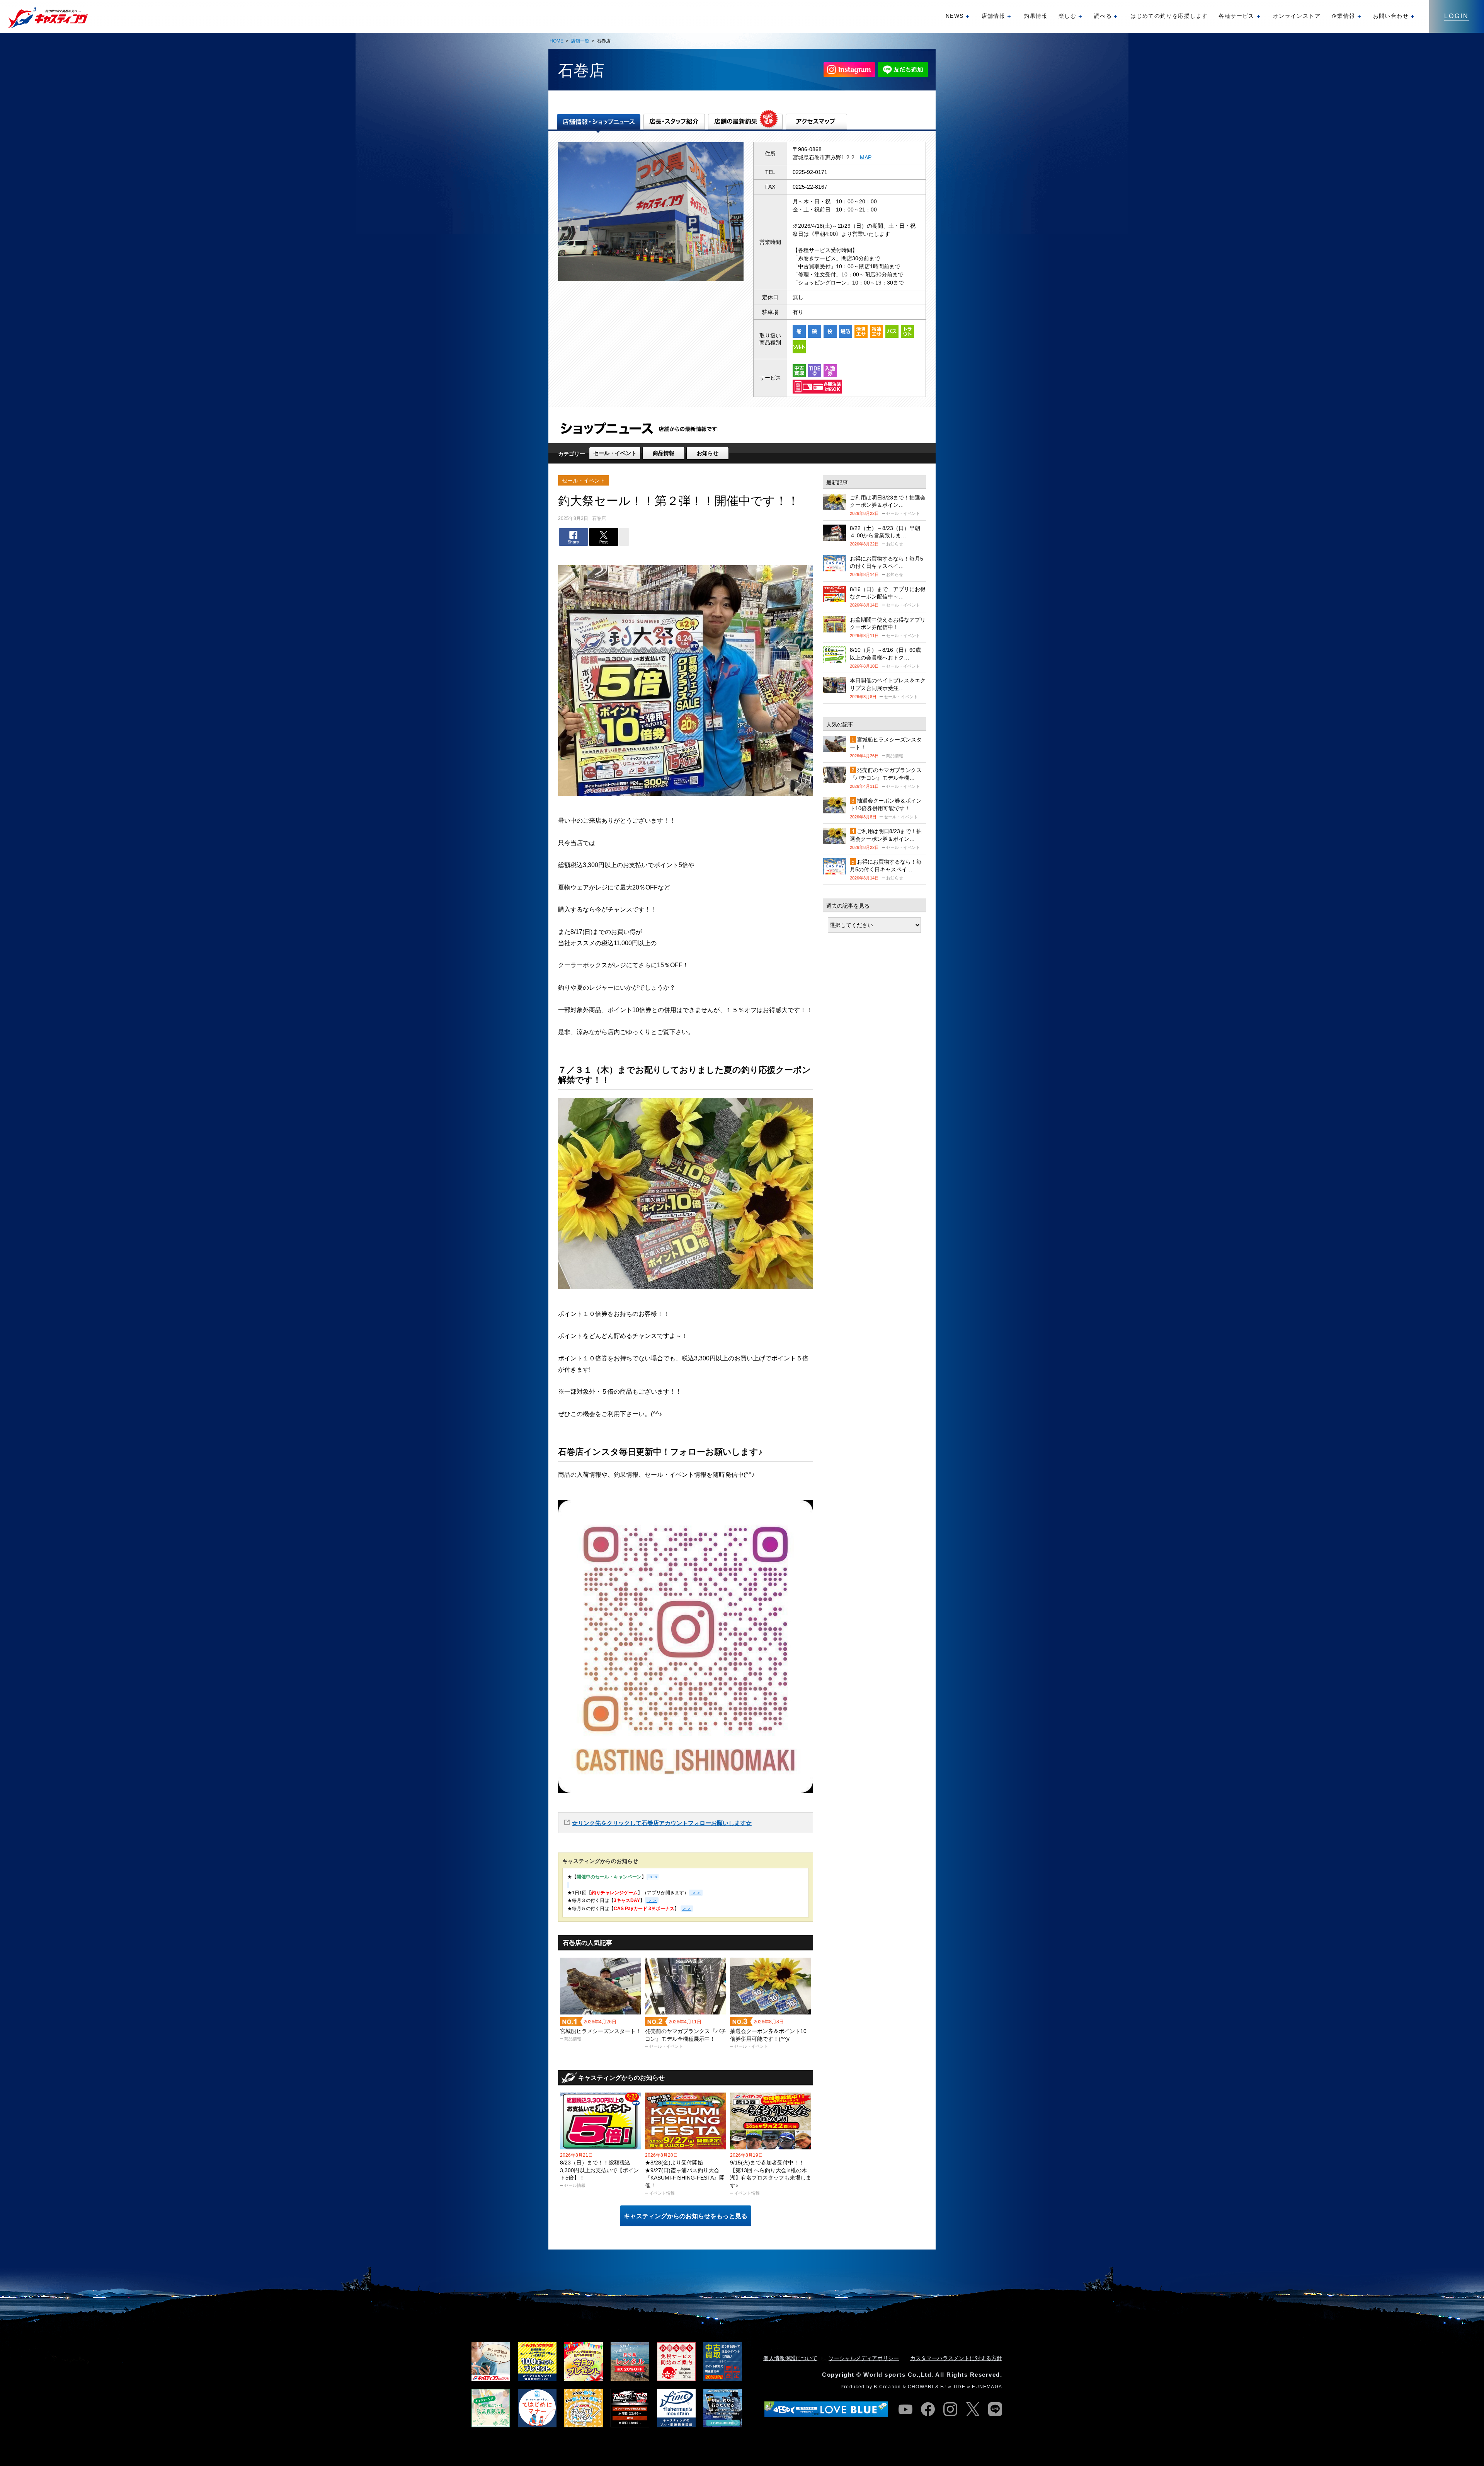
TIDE (959, 2387)
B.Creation (887, 2387)
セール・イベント (615, 453)
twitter (973, 2409)
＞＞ (696, 1893)
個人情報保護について (790, 2358)
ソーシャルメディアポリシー (864, 2358)
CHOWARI (921, 2387)
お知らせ (708, 453)
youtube (905, 2409)
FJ (943, 2387)
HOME (556, 41)
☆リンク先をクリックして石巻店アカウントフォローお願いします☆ (662, 1823)
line (995, 2409)
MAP (866, 157)
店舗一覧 (580, 41)
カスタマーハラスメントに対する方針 (956, 2358)
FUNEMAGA (987, 2387)
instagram (950, 2409)
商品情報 (664, 453)
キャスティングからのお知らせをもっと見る (686, 2216)
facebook (928, 2409)
